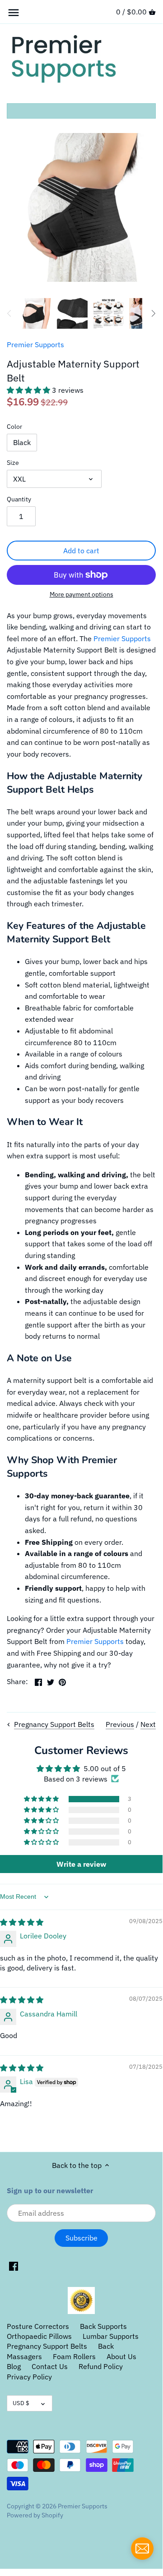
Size (13, 462)
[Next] (153, 313)
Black (22, 442)
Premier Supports (35, 344)
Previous (120, 1724)
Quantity (19, 499)
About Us (121, 2356)
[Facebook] (14, 2266)
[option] (36, 313)
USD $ (21, 2403)
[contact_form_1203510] (142, 2548)
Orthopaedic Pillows (39, 2336)
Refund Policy (101, 2366)
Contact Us (50, 2366)
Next (148, 1724)
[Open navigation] (14, 13)
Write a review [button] (81, 1864)
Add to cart (81, 551)
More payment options (81, 595)
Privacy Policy (29, 2377)
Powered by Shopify (35, 2515)
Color (14, 426)
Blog (14, 2366)
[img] (22, 1922)
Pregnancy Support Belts (47, 2346)
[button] (29, 390)
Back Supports (103, 2326)
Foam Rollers (74, 2356)
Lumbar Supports (111, 2336)
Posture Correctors (38, 2326)
